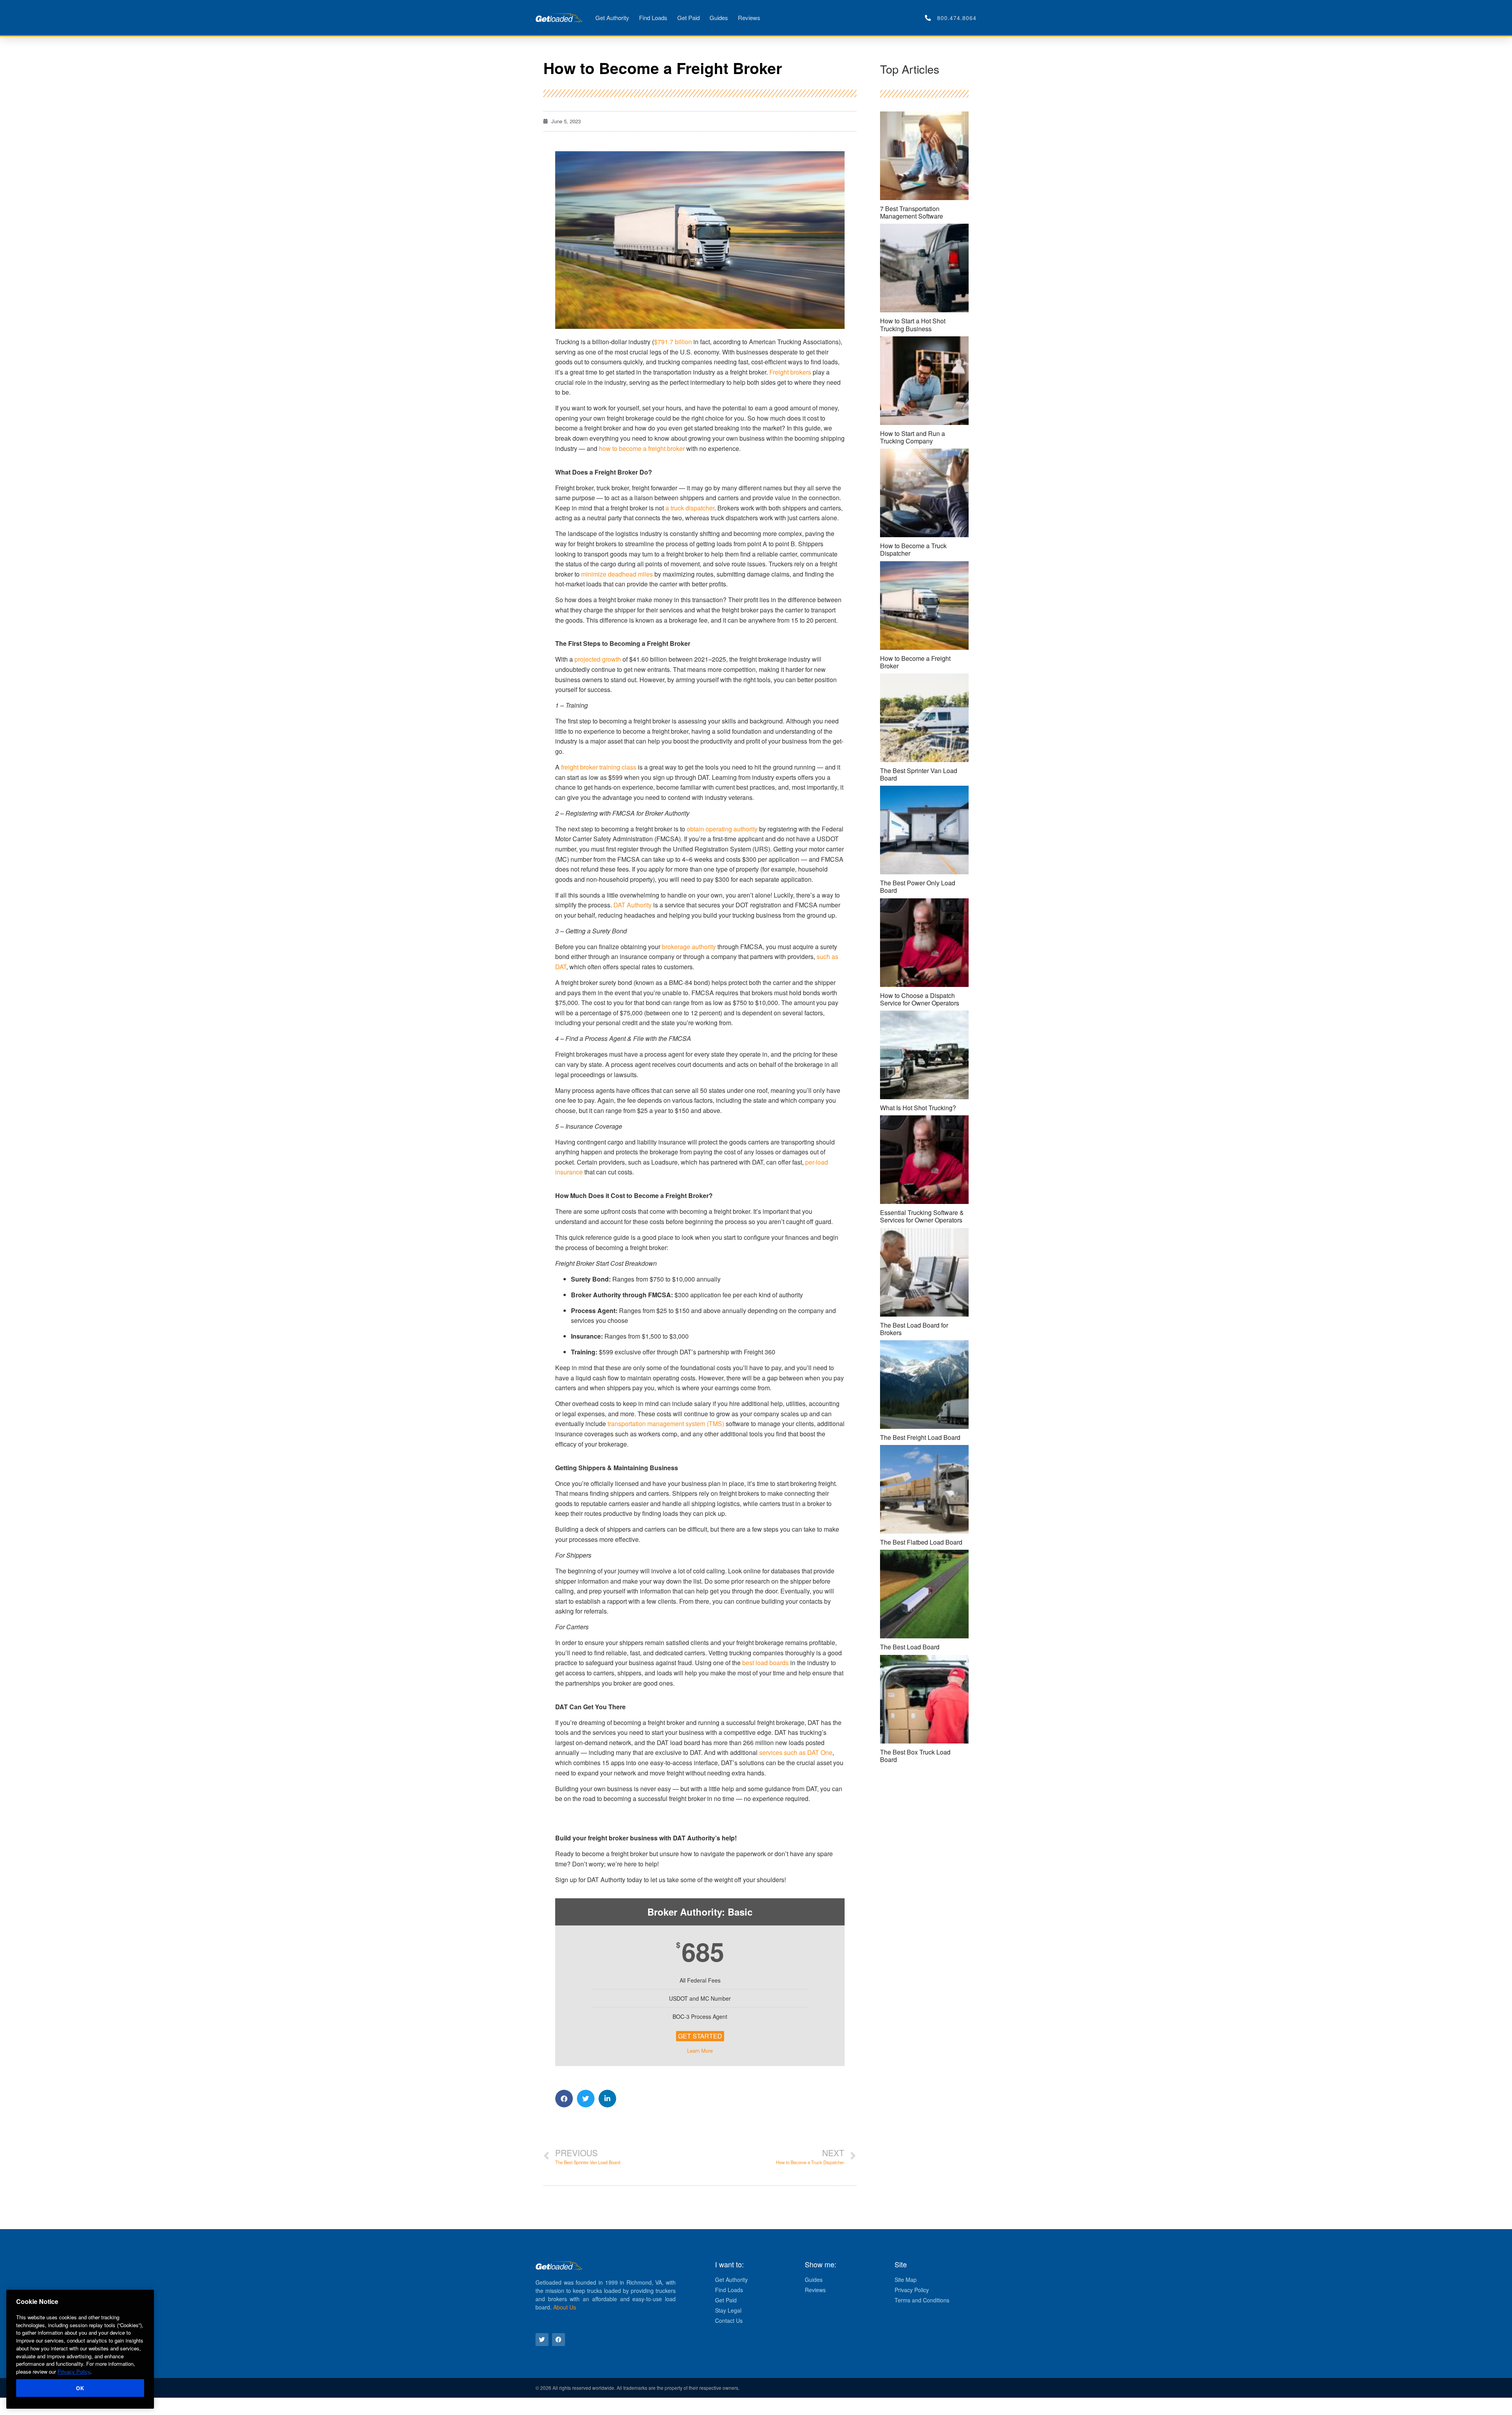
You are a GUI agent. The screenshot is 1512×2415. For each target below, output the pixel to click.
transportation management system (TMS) (666, 1424)
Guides (719, 18)
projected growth (598, 659)
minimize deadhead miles (617, 574)
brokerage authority (689, 947)
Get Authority (612, 18)
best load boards (765, 1663)
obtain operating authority (722, 829)
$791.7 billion (673, 342)
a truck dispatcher (690, 508)
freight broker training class (599, 767)
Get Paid (688, 18)
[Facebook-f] (559, 2340)
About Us (565, 2307)
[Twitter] (542, 2340)
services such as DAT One (796, 1752)
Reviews (749, 18)
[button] (564, 2099)
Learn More (700, 2051)
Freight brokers (790, 372)
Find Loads (653, 18)
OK (80, 2388)
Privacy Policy (74, 2371)
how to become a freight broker (642, 448)
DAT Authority (633, 905)
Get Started (700, 2036)
